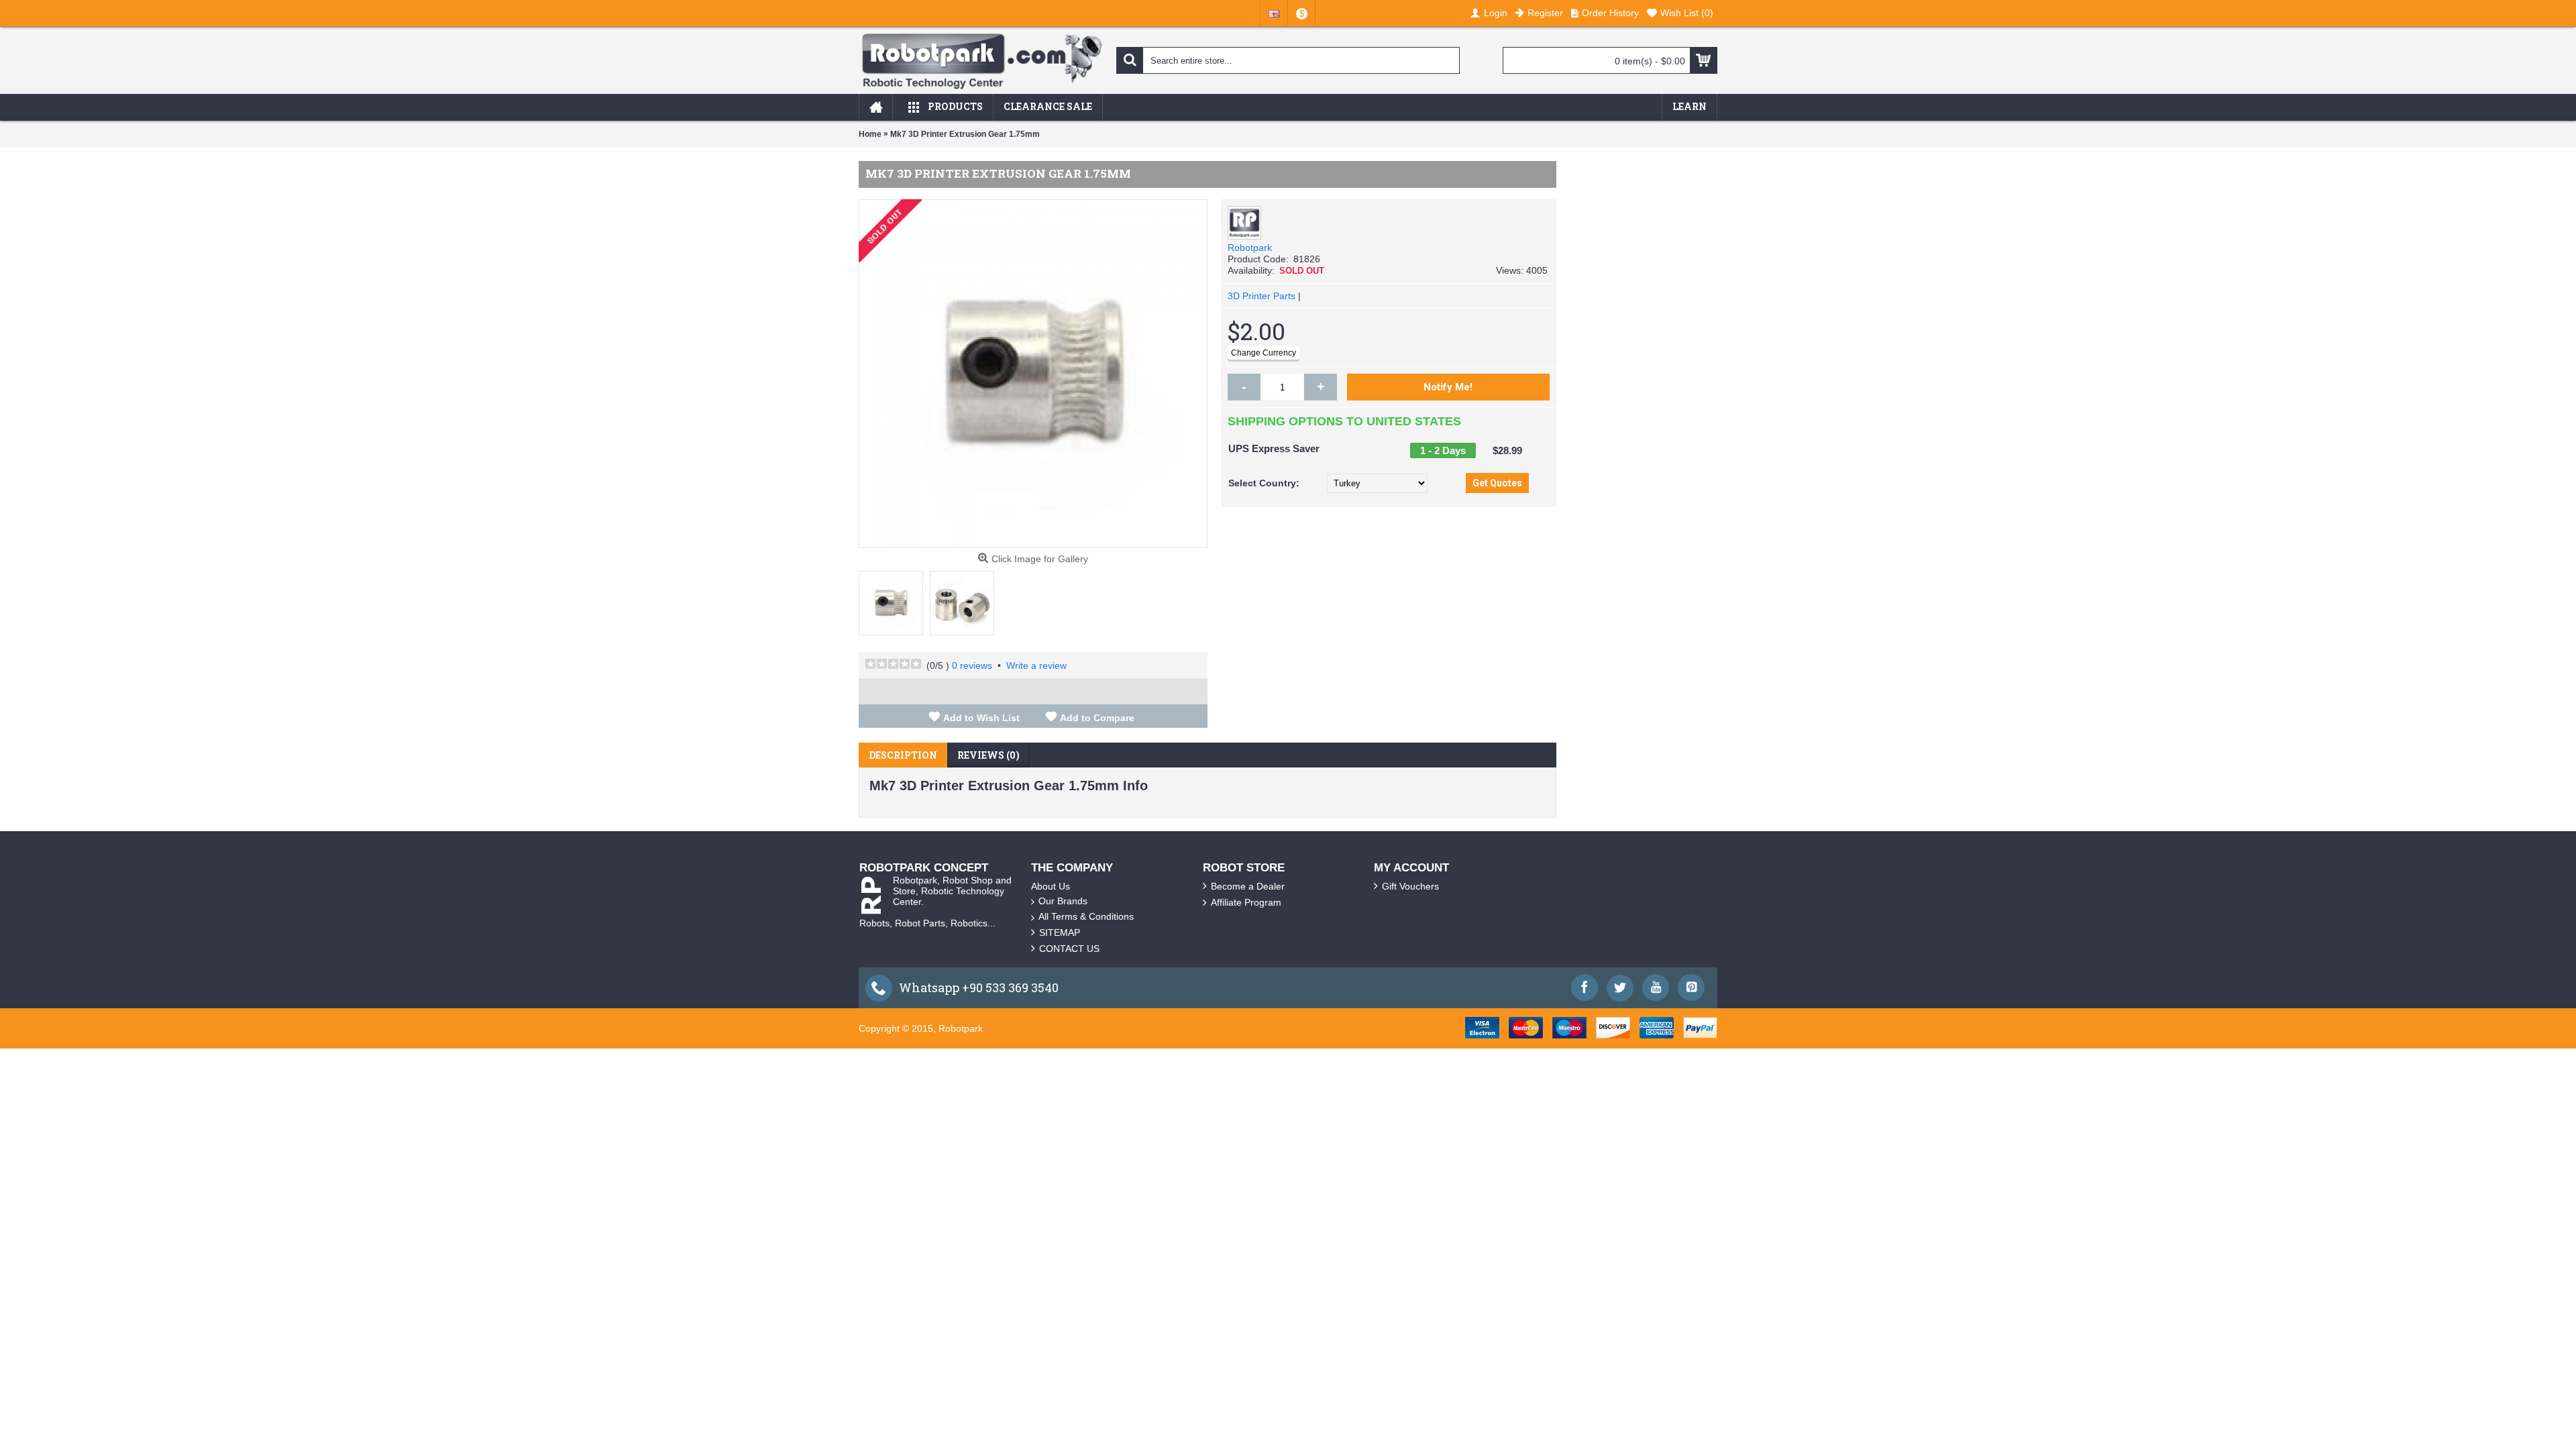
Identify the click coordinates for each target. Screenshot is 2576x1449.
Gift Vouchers (1410, 886)
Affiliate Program (1246, 902)
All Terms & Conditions (1086, 916)
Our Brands (1063, 901)
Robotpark (1250, 248)
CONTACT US (1069, 949)
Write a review (1036, 665)
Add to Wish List (981, 718)
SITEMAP (1060, 932)
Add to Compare (1097, 718)
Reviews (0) (988, 755)
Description (903, 755)
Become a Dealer (1248, 886)
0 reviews (972, 665)
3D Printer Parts (1262, 296)
